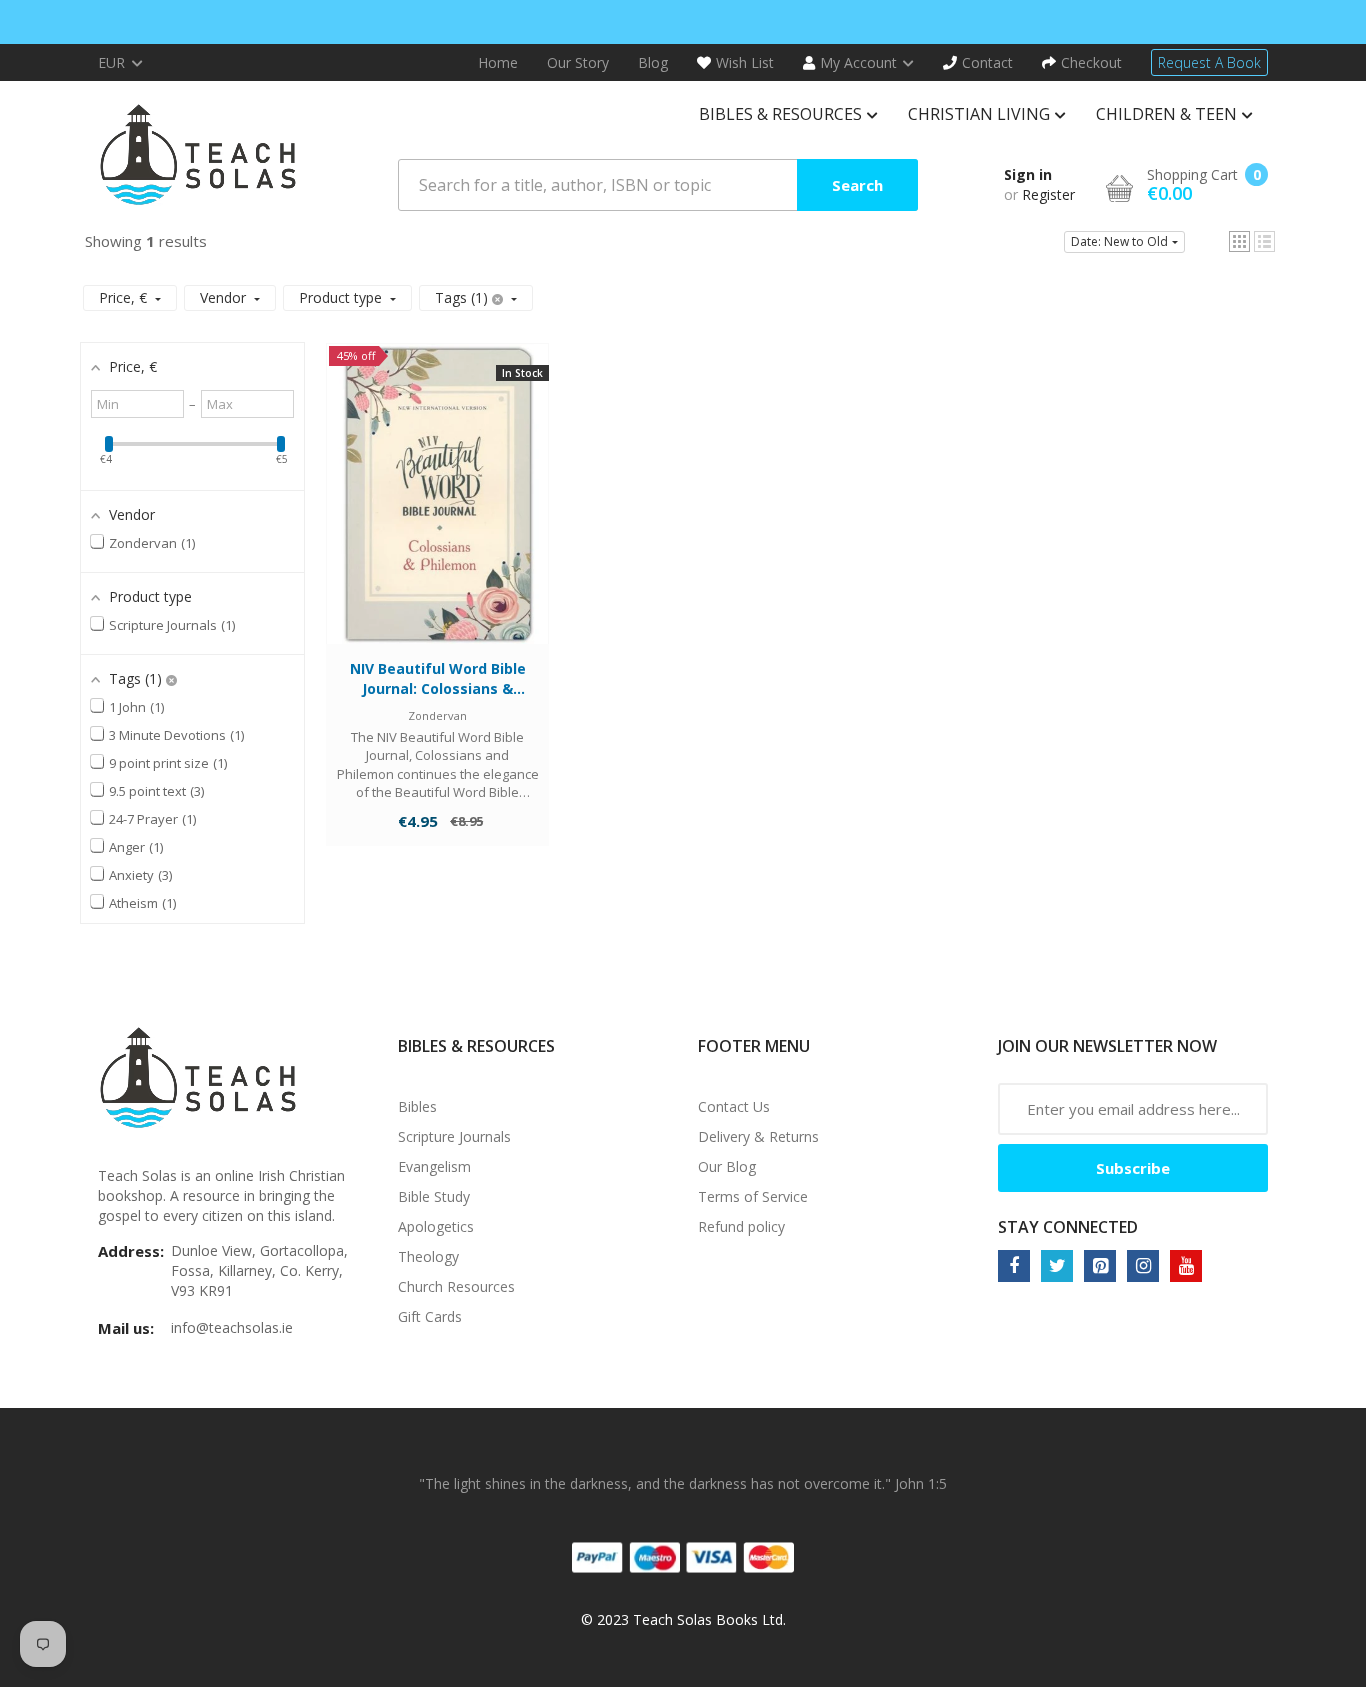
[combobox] (658, 185)
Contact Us (734, 1106)
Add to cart (437, 513)
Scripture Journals (454, 1136)
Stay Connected (1068, 1227)
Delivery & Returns (758, 1136)
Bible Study (434, 1196)
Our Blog (727, 1166)
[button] (1239, 241)
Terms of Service (753, 1196)
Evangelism (434, 1166)
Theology (428, 1256)
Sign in (1028, 174)
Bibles (417, 1106)
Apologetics (436, 1226)
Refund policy (741, 1226)
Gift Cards (430, 1316)
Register (1048, 194)
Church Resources (456, 1286)
